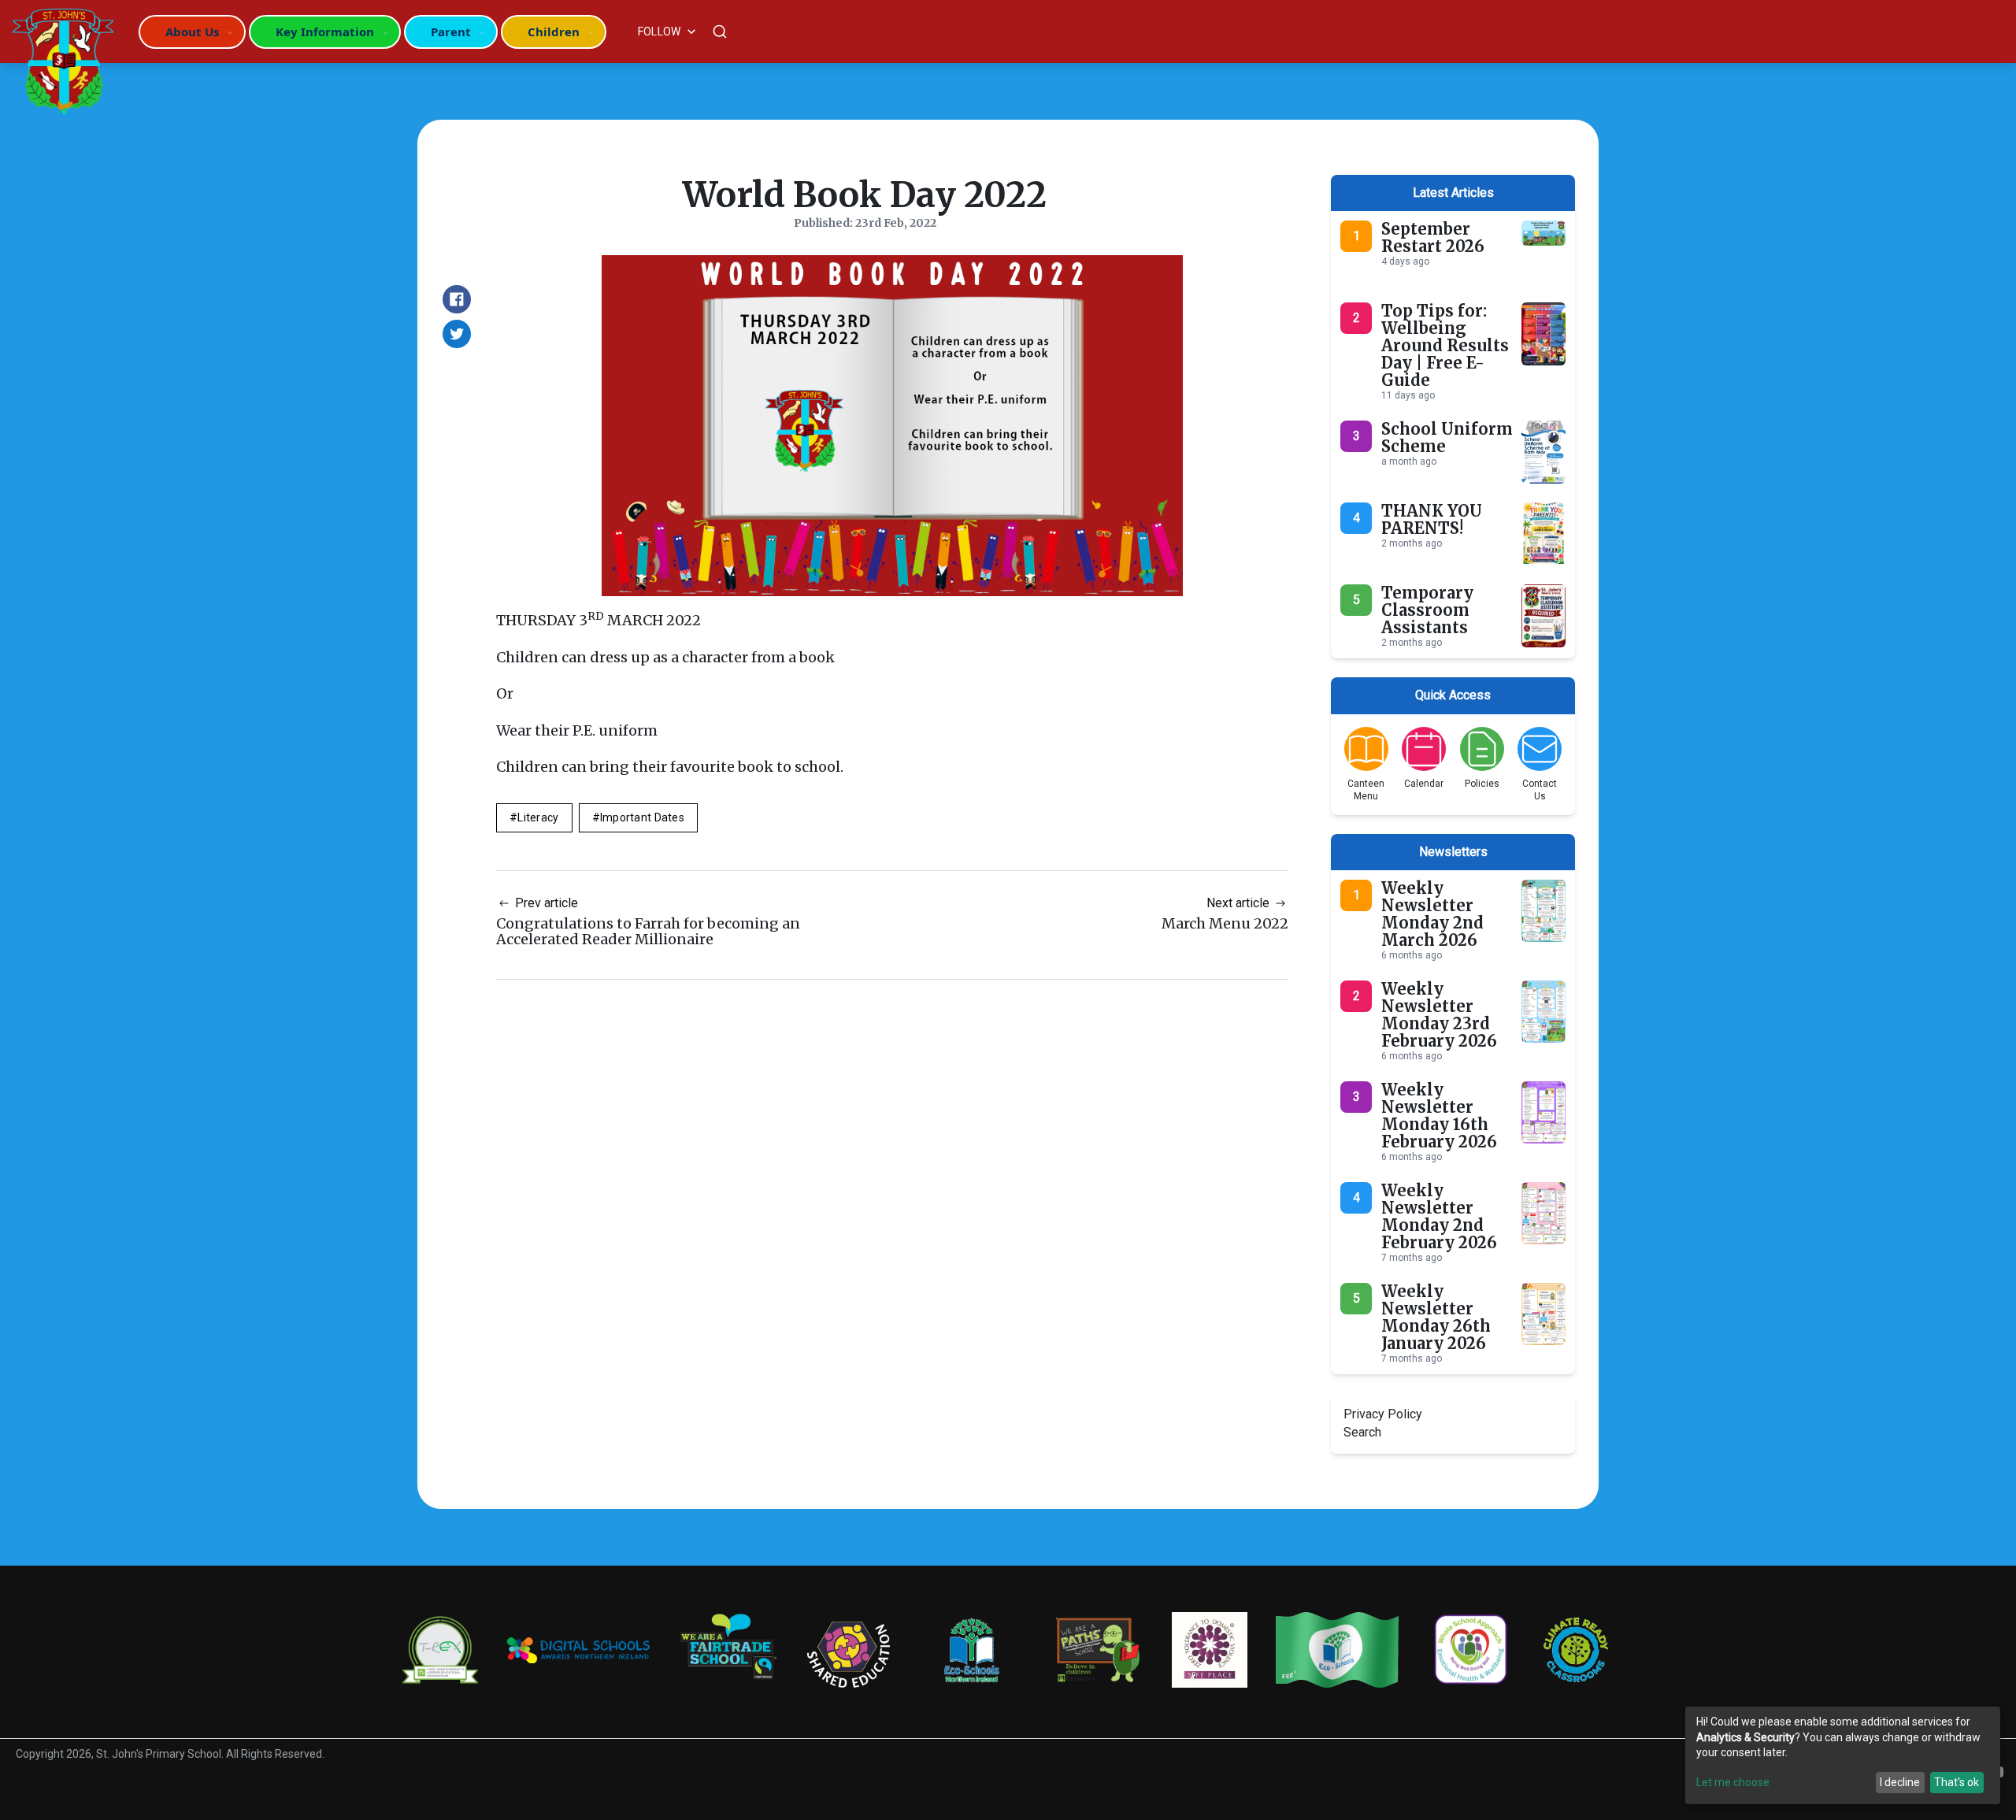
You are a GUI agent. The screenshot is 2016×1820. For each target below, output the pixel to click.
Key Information (325, 32)
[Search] (720, 32)
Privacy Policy (1383, 1414)
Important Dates (642, 817)
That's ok (1957, 1782)
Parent (451, 32)
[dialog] (1843, 1755)
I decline (1900, 1782)
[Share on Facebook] (457, 299)
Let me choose (1733, 1782)
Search (1362, 1432)
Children (554, 32)
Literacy (538, 817)
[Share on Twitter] (457, 334)
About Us (192, 32)
